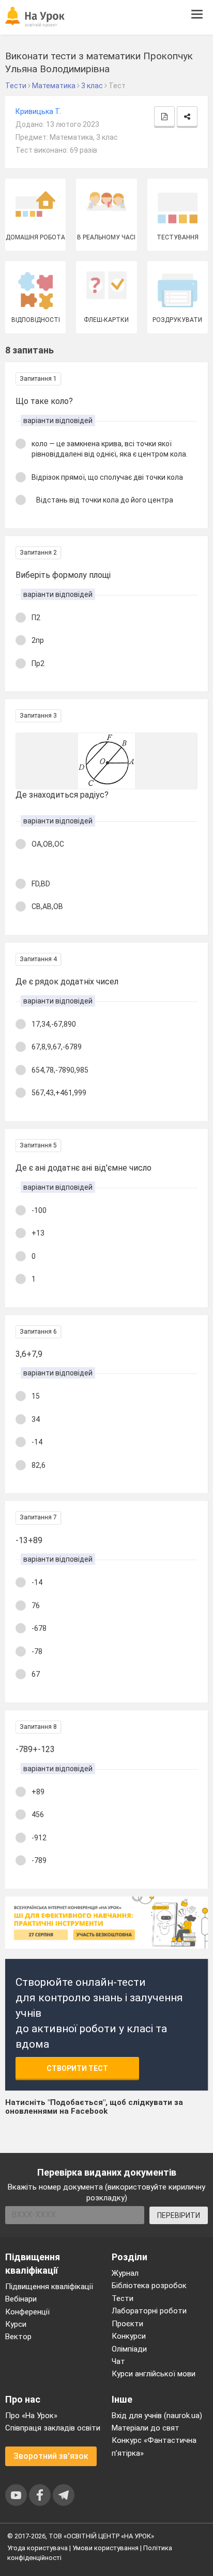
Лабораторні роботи (149, 2311)
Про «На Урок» (31, 2416)
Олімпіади (129, 2349)
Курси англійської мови (154, 2374)
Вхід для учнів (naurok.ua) (157, 2416)
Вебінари (21, 2299)
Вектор (18, 2337)
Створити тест (77, 2068)
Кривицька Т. (38, 111)
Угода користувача (37, 2548)
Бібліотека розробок (149, 2286)
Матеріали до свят (146, 2428)
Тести (123, 2298)
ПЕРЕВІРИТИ (179, 2215)
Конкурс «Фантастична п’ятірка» (154, 2447)
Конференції (27, 2312)
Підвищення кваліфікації (49, 2287)
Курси (16, 2324)
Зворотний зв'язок (51, 2456)
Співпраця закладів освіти (53, 2428)
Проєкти (127, 2324)
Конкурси (129, 2336)
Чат (118, 2361)
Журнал (125, 2273)
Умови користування (105, 2548)
